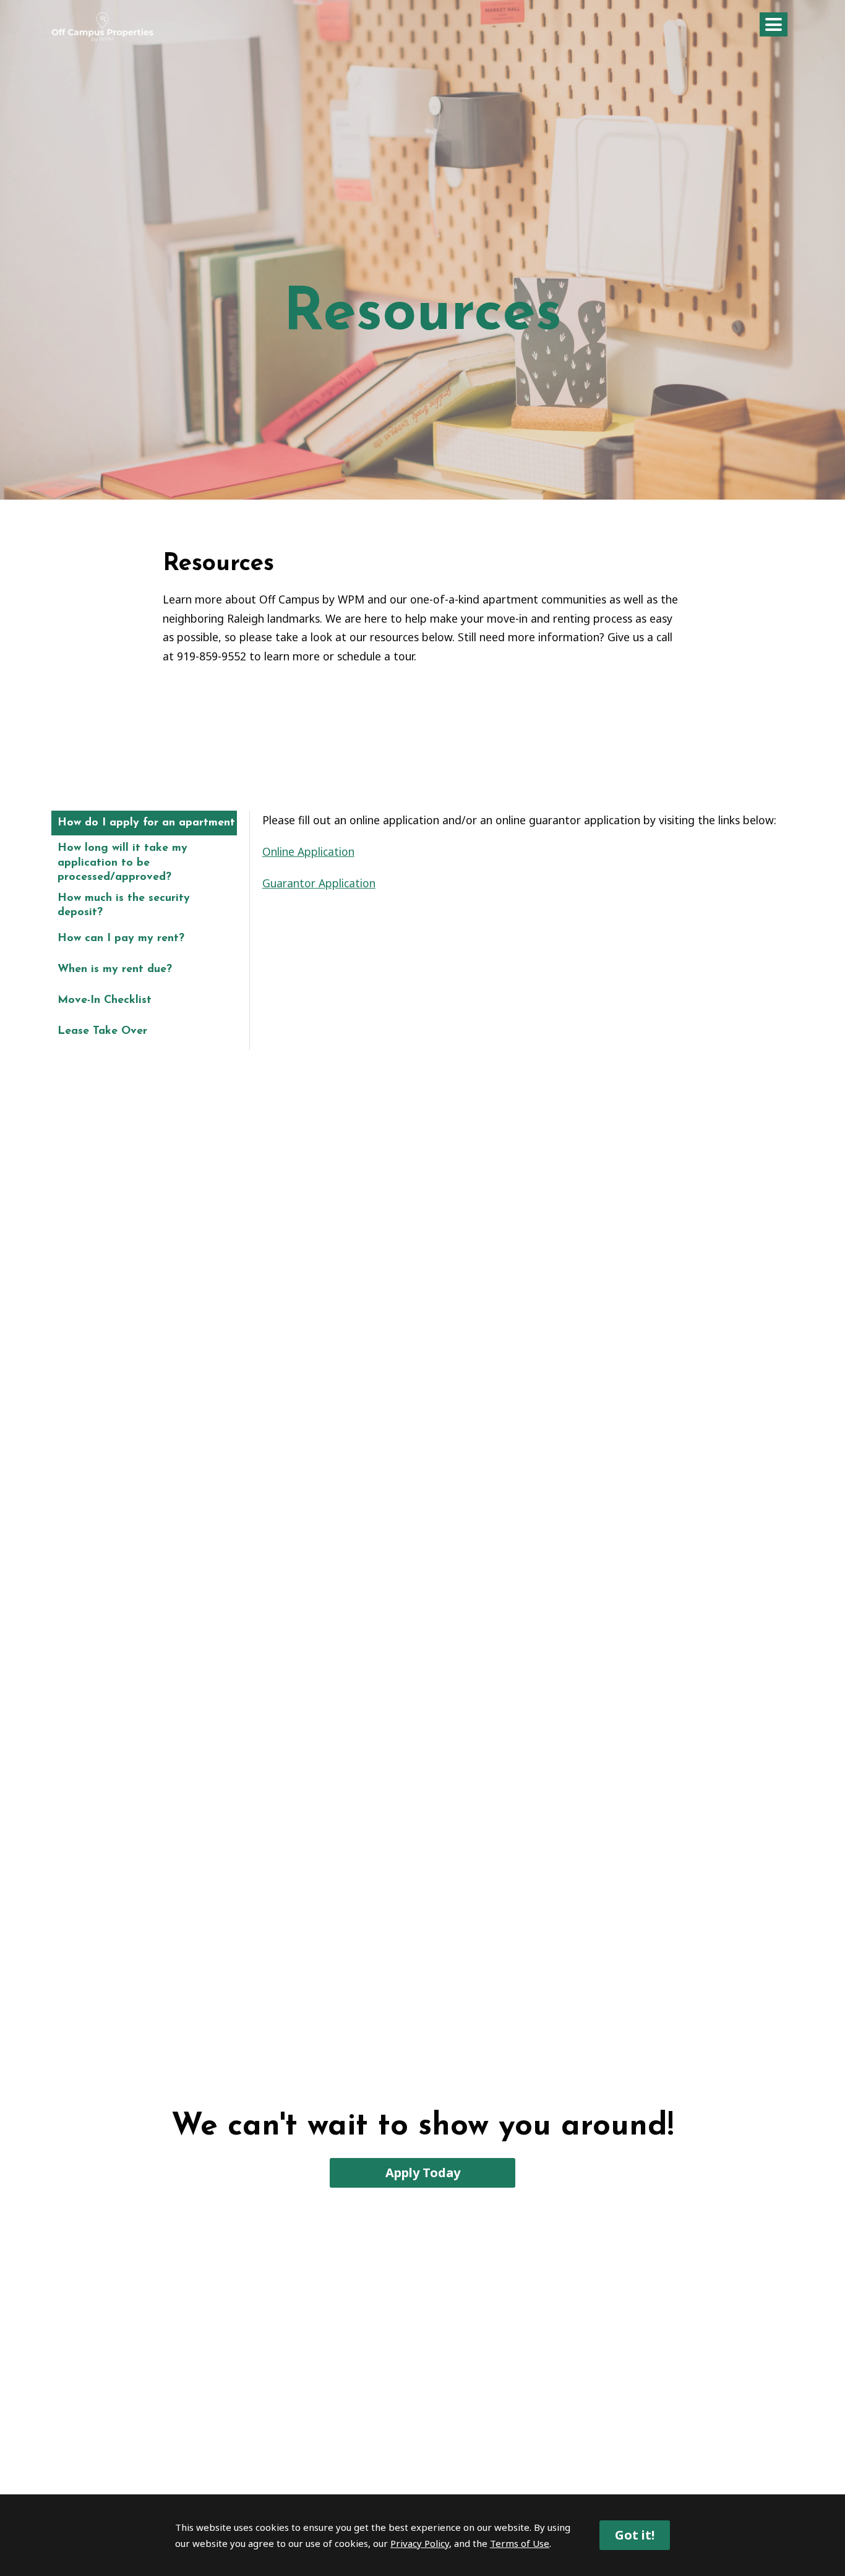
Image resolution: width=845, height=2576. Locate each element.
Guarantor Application (319, 883)
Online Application (308, 851)
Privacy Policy (420, 2543)
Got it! (635, 2535)
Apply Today (423, 2173)
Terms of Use (520, 2543)
